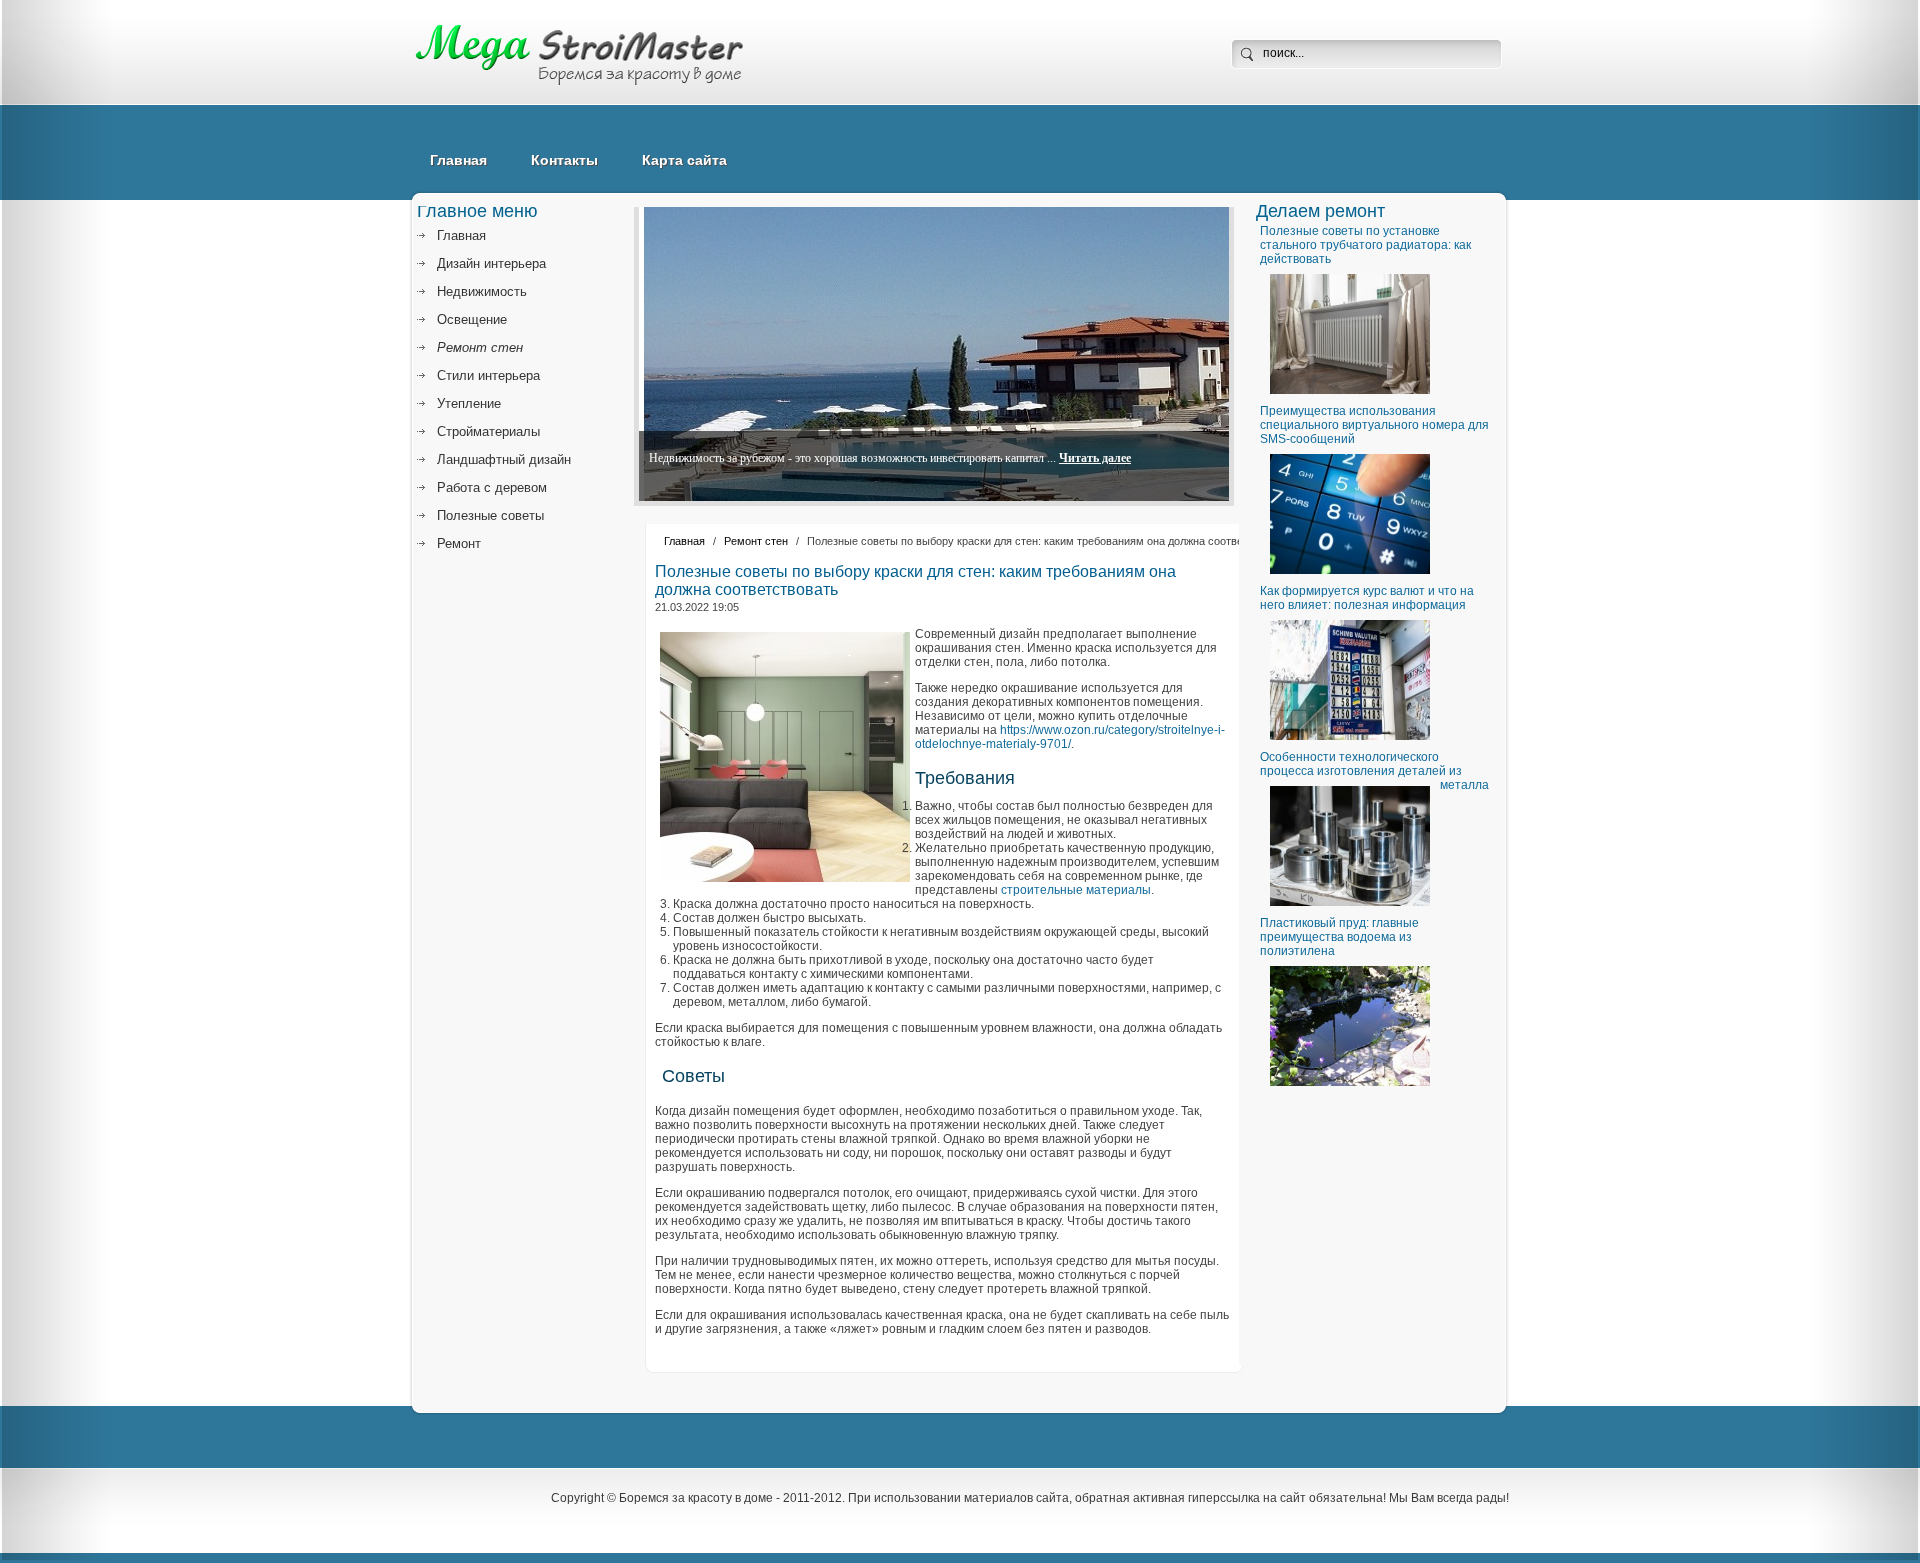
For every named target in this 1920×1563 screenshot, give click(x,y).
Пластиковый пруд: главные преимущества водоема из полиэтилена (1339, 937)
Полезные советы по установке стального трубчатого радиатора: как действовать (1365, 245)
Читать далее (1095, 458)
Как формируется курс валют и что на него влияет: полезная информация (1367, 598)
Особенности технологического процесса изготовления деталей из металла (1374, 771)
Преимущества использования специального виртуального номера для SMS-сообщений (1374, 425)
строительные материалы (1076, 890)
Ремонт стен (756, 541)
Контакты (564, 160)
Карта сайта (684, 160)
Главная (458, 160)
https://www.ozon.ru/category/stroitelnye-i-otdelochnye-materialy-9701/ (1070, 737)
